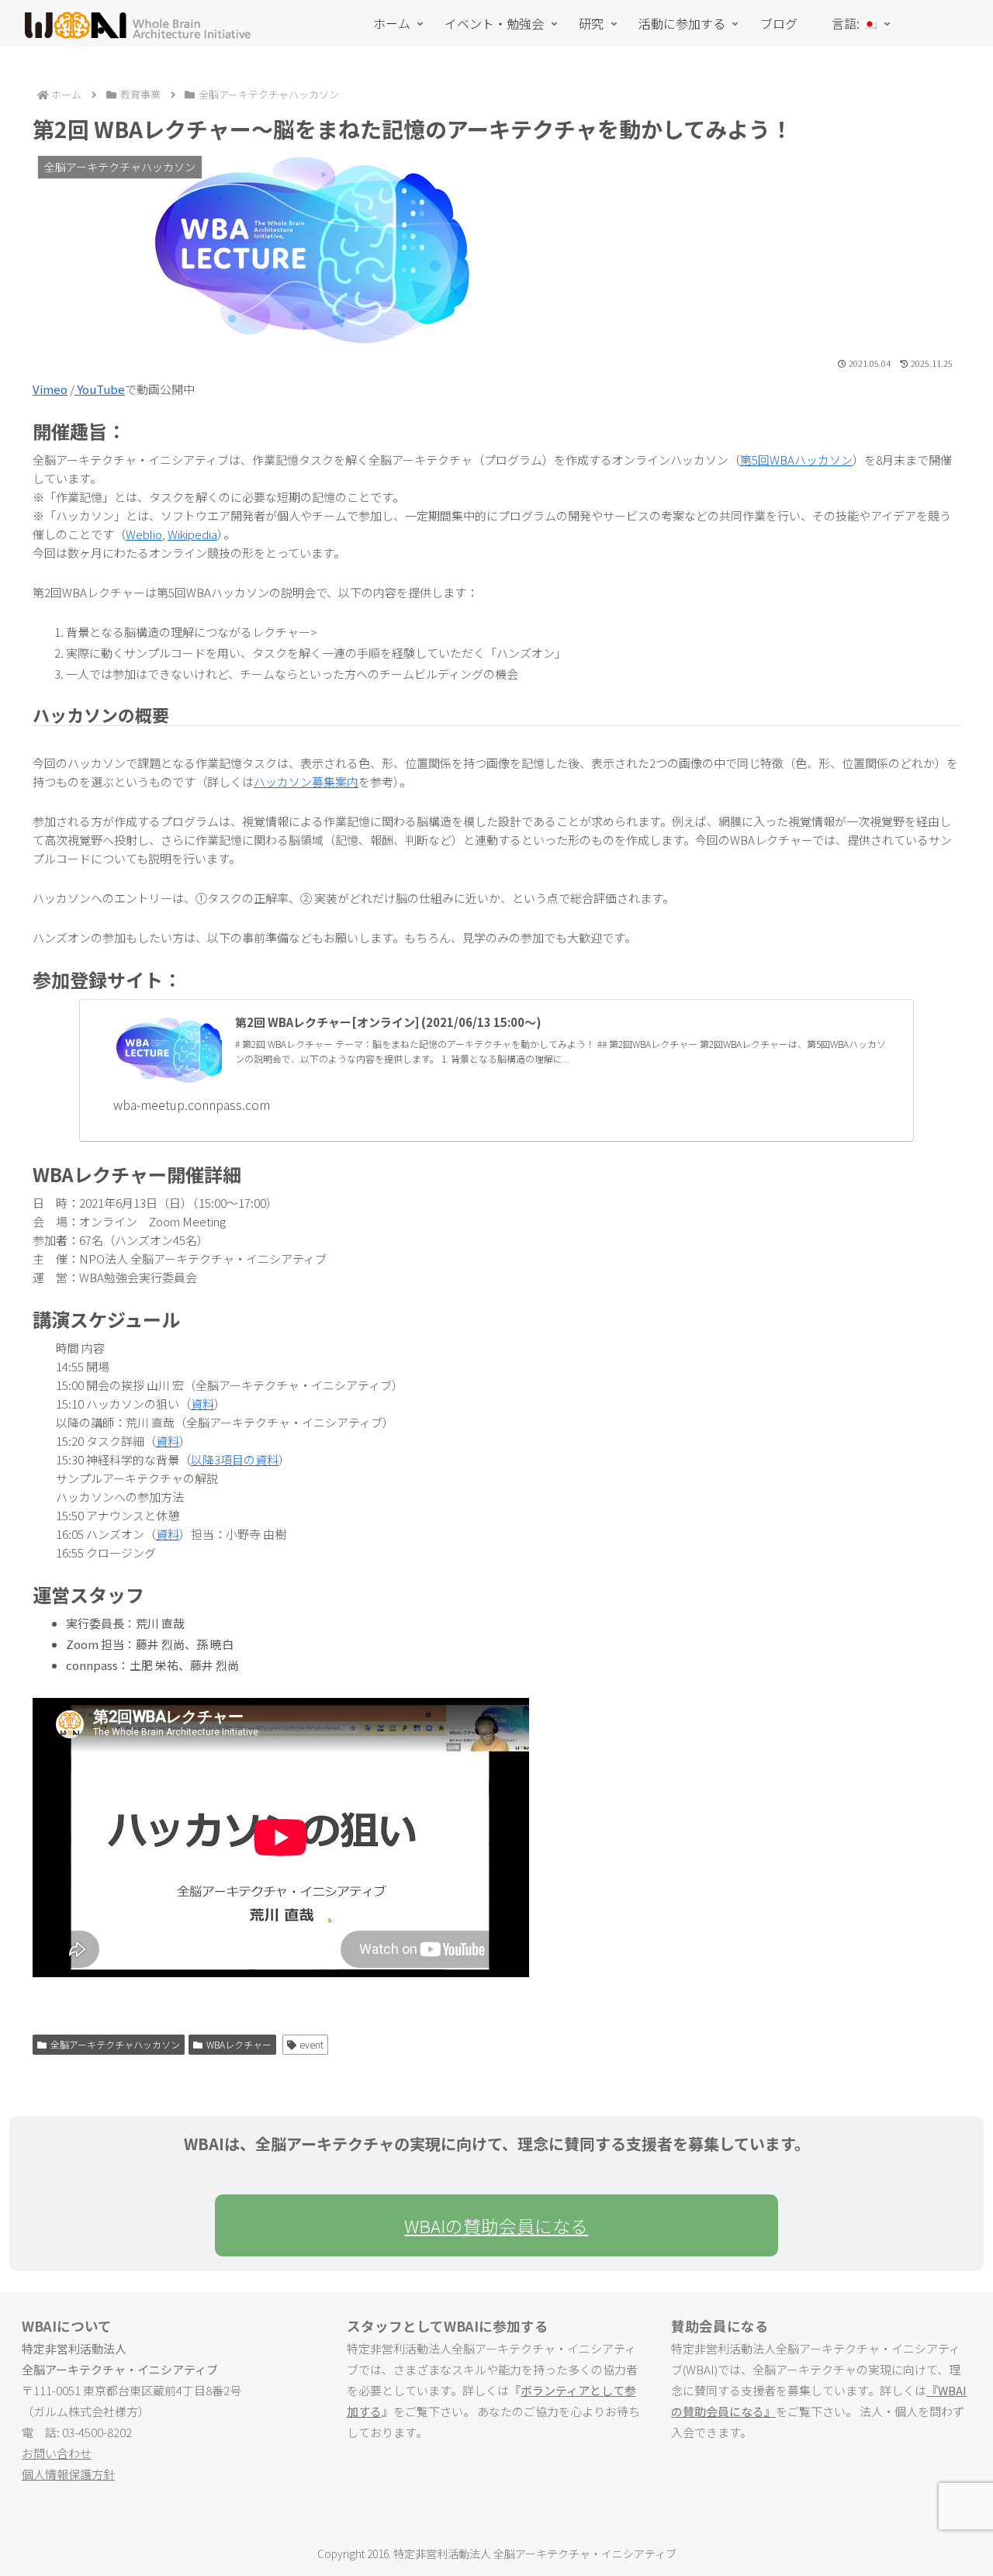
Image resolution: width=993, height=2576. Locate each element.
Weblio (144, 534)
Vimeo (50, 389)
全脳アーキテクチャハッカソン (115, 2044)
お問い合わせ (57, 2453)
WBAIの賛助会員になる (496, 2225)
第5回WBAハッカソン (796, 460)
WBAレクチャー (239, 2044)
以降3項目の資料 (235, 1459)
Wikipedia (192, 534)
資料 (202, 1404)
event (311, 2044)
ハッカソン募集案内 (306, 781)
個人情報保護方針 (68, 2474)
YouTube (100, 389)
